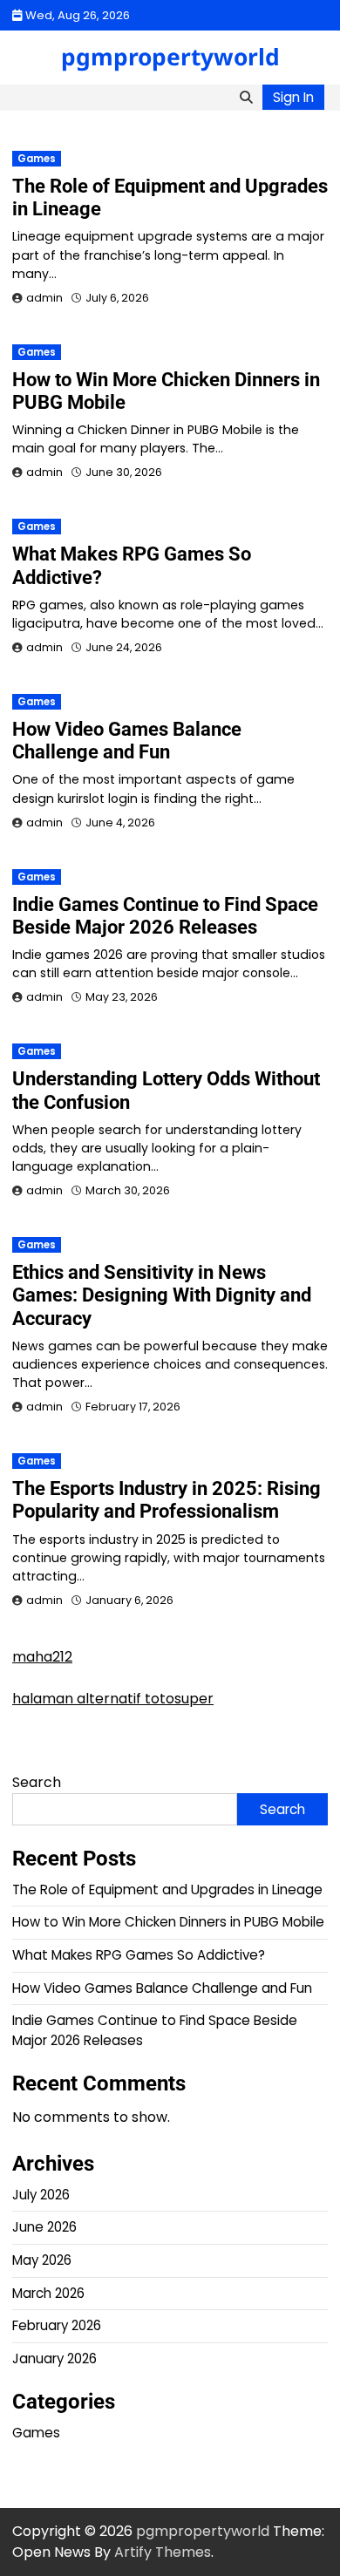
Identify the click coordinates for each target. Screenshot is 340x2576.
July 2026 (41, 2195)
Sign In (293, 97)
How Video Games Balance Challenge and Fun (127, 741)
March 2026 (48, 2293)
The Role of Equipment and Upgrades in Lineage (167, 1890)
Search (37, 1782)
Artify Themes (163, 2552)
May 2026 (42, 2260)
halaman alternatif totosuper (113, 1699)
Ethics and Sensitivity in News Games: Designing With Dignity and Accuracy (162, 1295)
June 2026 (44, 2227)
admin (44, 298)
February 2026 (57, 2325)
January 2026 (54, 2359)
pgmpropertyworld (170, 57)
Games (37, 159)
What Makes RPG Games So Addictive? (139, 1955)
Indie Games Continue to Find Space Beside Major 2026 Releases (165, 916)
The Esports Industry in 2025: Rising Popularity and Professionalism (167, 1500)
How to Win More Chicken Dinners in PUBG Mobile (168, 1922)
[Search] (246, 98)
